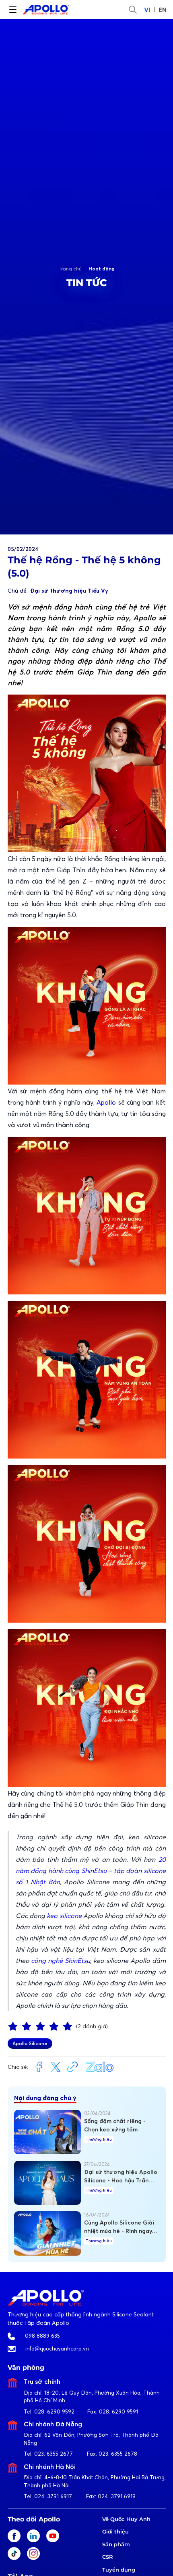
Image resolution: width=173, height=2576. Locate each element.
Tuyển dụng (119, 2570)
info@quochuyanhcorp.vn (57, 2348)
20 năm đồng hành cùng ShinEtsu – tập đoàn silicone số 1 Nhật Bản (91, 1871)
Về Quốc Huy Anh (126, 2519)
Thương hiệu (99, 2139)
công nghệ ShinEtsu (61, 1960)
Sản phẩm (116, 2544)
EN (163, 10)
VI (147, 10)
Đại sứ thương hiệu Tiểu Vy (69, 591)
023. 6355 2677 (54, 2454)
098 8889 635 (42, 2336)
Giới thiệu (115, 2531)
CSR (108, 2557)
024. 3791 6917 (53, 2496)
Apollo (106, 1102)
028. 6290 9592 (54, 2411)
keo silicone (64, 1916)
